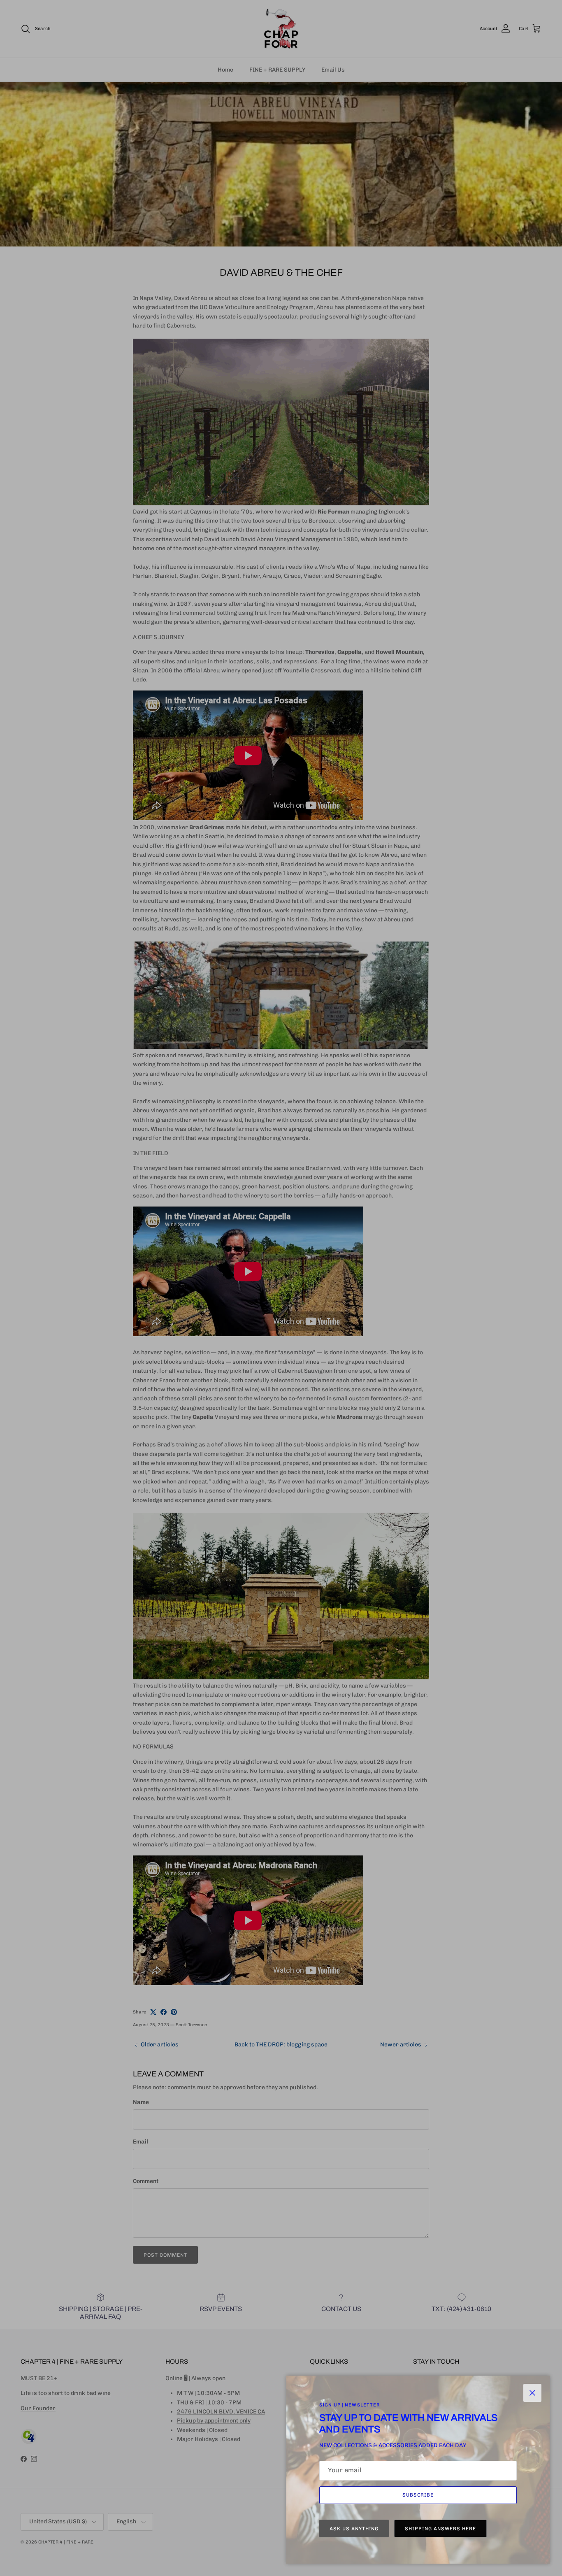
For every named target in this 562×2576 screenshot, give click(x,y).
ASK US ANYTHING (354, 2529)
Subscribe (418, 2495)
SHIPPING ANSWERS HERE (440, 2529)
